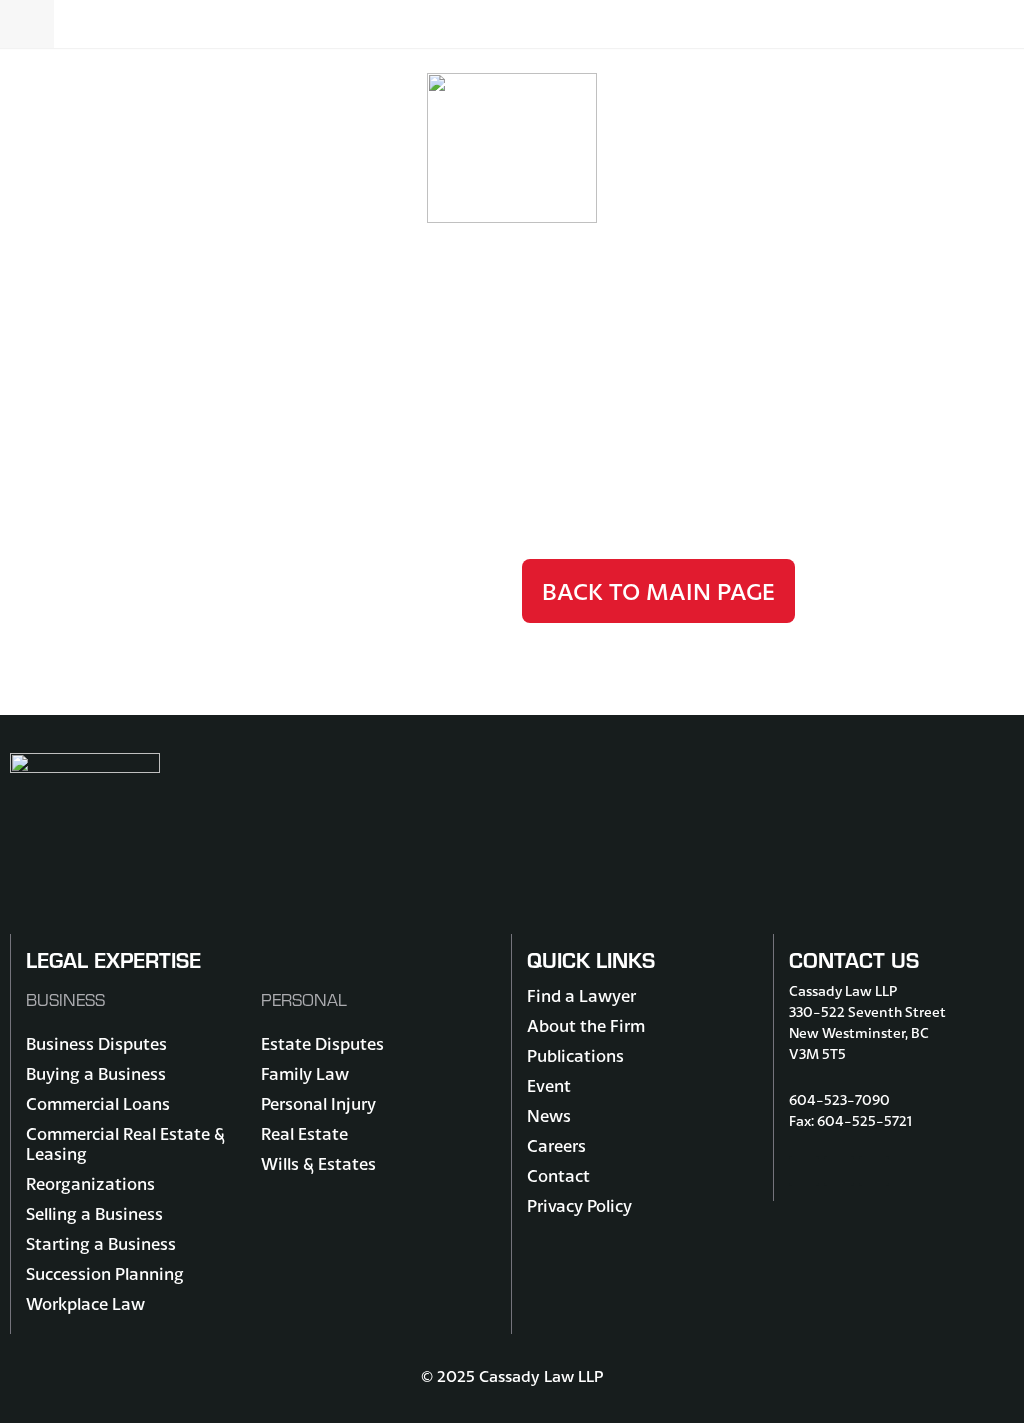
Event (549, 1085)
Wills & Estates (318, 1163)
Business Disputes (96, 1043)
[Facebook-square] (804, 1171)
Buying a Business (96, 1073)
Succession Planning (105, 1273)
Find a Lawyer (581, 995)
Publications (575, 1055)
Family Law (305, 1073)
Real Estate (304, 1133)
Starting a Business (101, 1243)
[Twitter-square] (839, 1171)
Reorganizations (90, 1183)
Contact (558, 1175)
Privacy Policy (579, 1205)
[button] (512, 24)
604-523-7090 (839, 1100)
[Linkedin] (874, 1171)
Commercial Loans (98, 1103)
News (549, 1115)
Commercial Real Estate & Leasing (125, 1143)
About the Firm (586, 1025)
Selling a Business (94, 1213)
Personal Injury (318, 1103)
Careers (556, 1145)
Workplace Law (85, 1303)
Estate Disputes (322, 1043)
